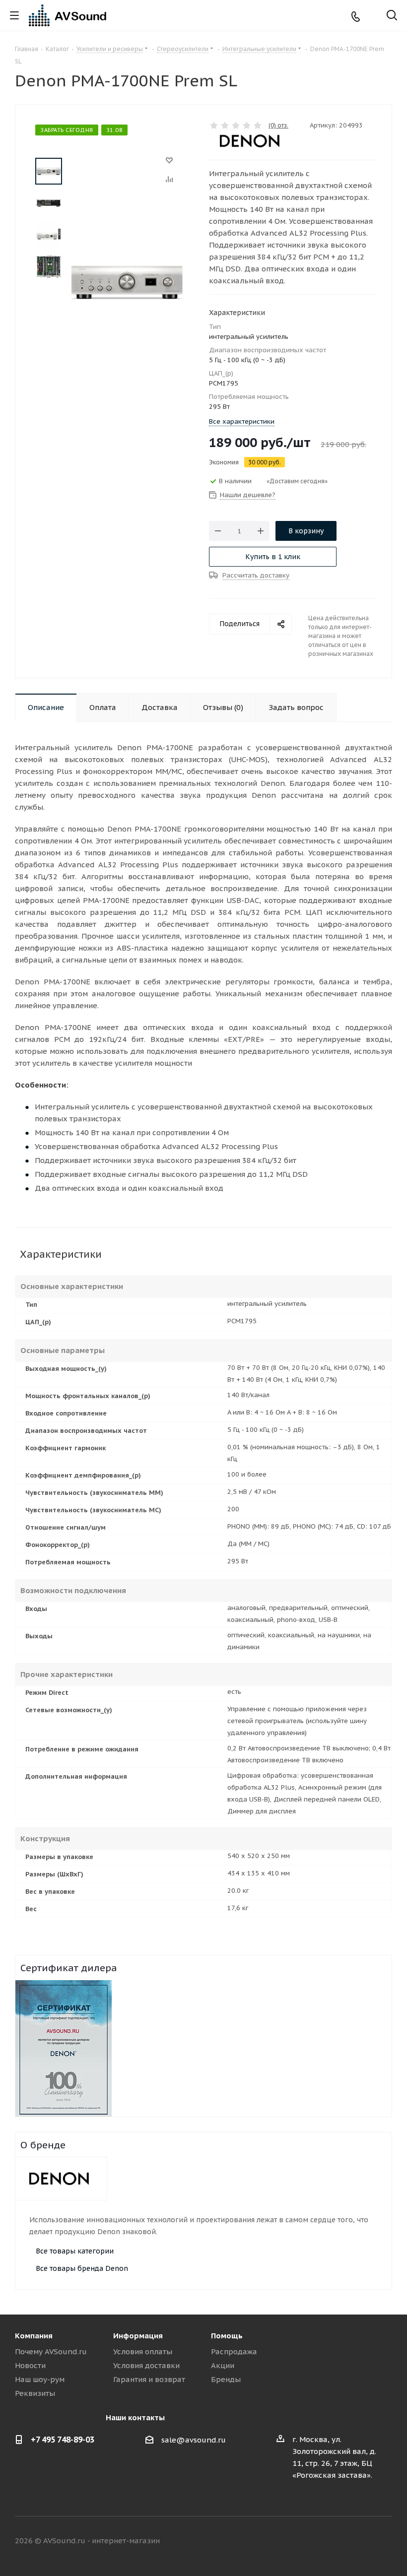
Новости (30, 2365)
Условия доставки (146, 2365)
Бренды (226, 2379)
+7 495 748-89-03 (63, 2440)
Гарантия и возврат (149, 2379)
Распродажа (234, 2351)
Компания (34, 2336)
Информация (138, 2336)
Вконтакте (310, 2541)
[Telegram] (372, 16)
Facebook (335, 2541)
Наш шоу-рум (40, 2379)
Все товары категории (75, 2251)
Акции (223, 2365)
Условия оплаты (143, 2351)
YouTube (385, 2541)
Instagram (360, 2541)
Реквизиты (35, 2393)
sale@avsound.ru (194, 2440)
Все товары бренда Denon (82, 2268)
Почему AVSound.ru (51, 2351)
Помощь (227, 2336)
